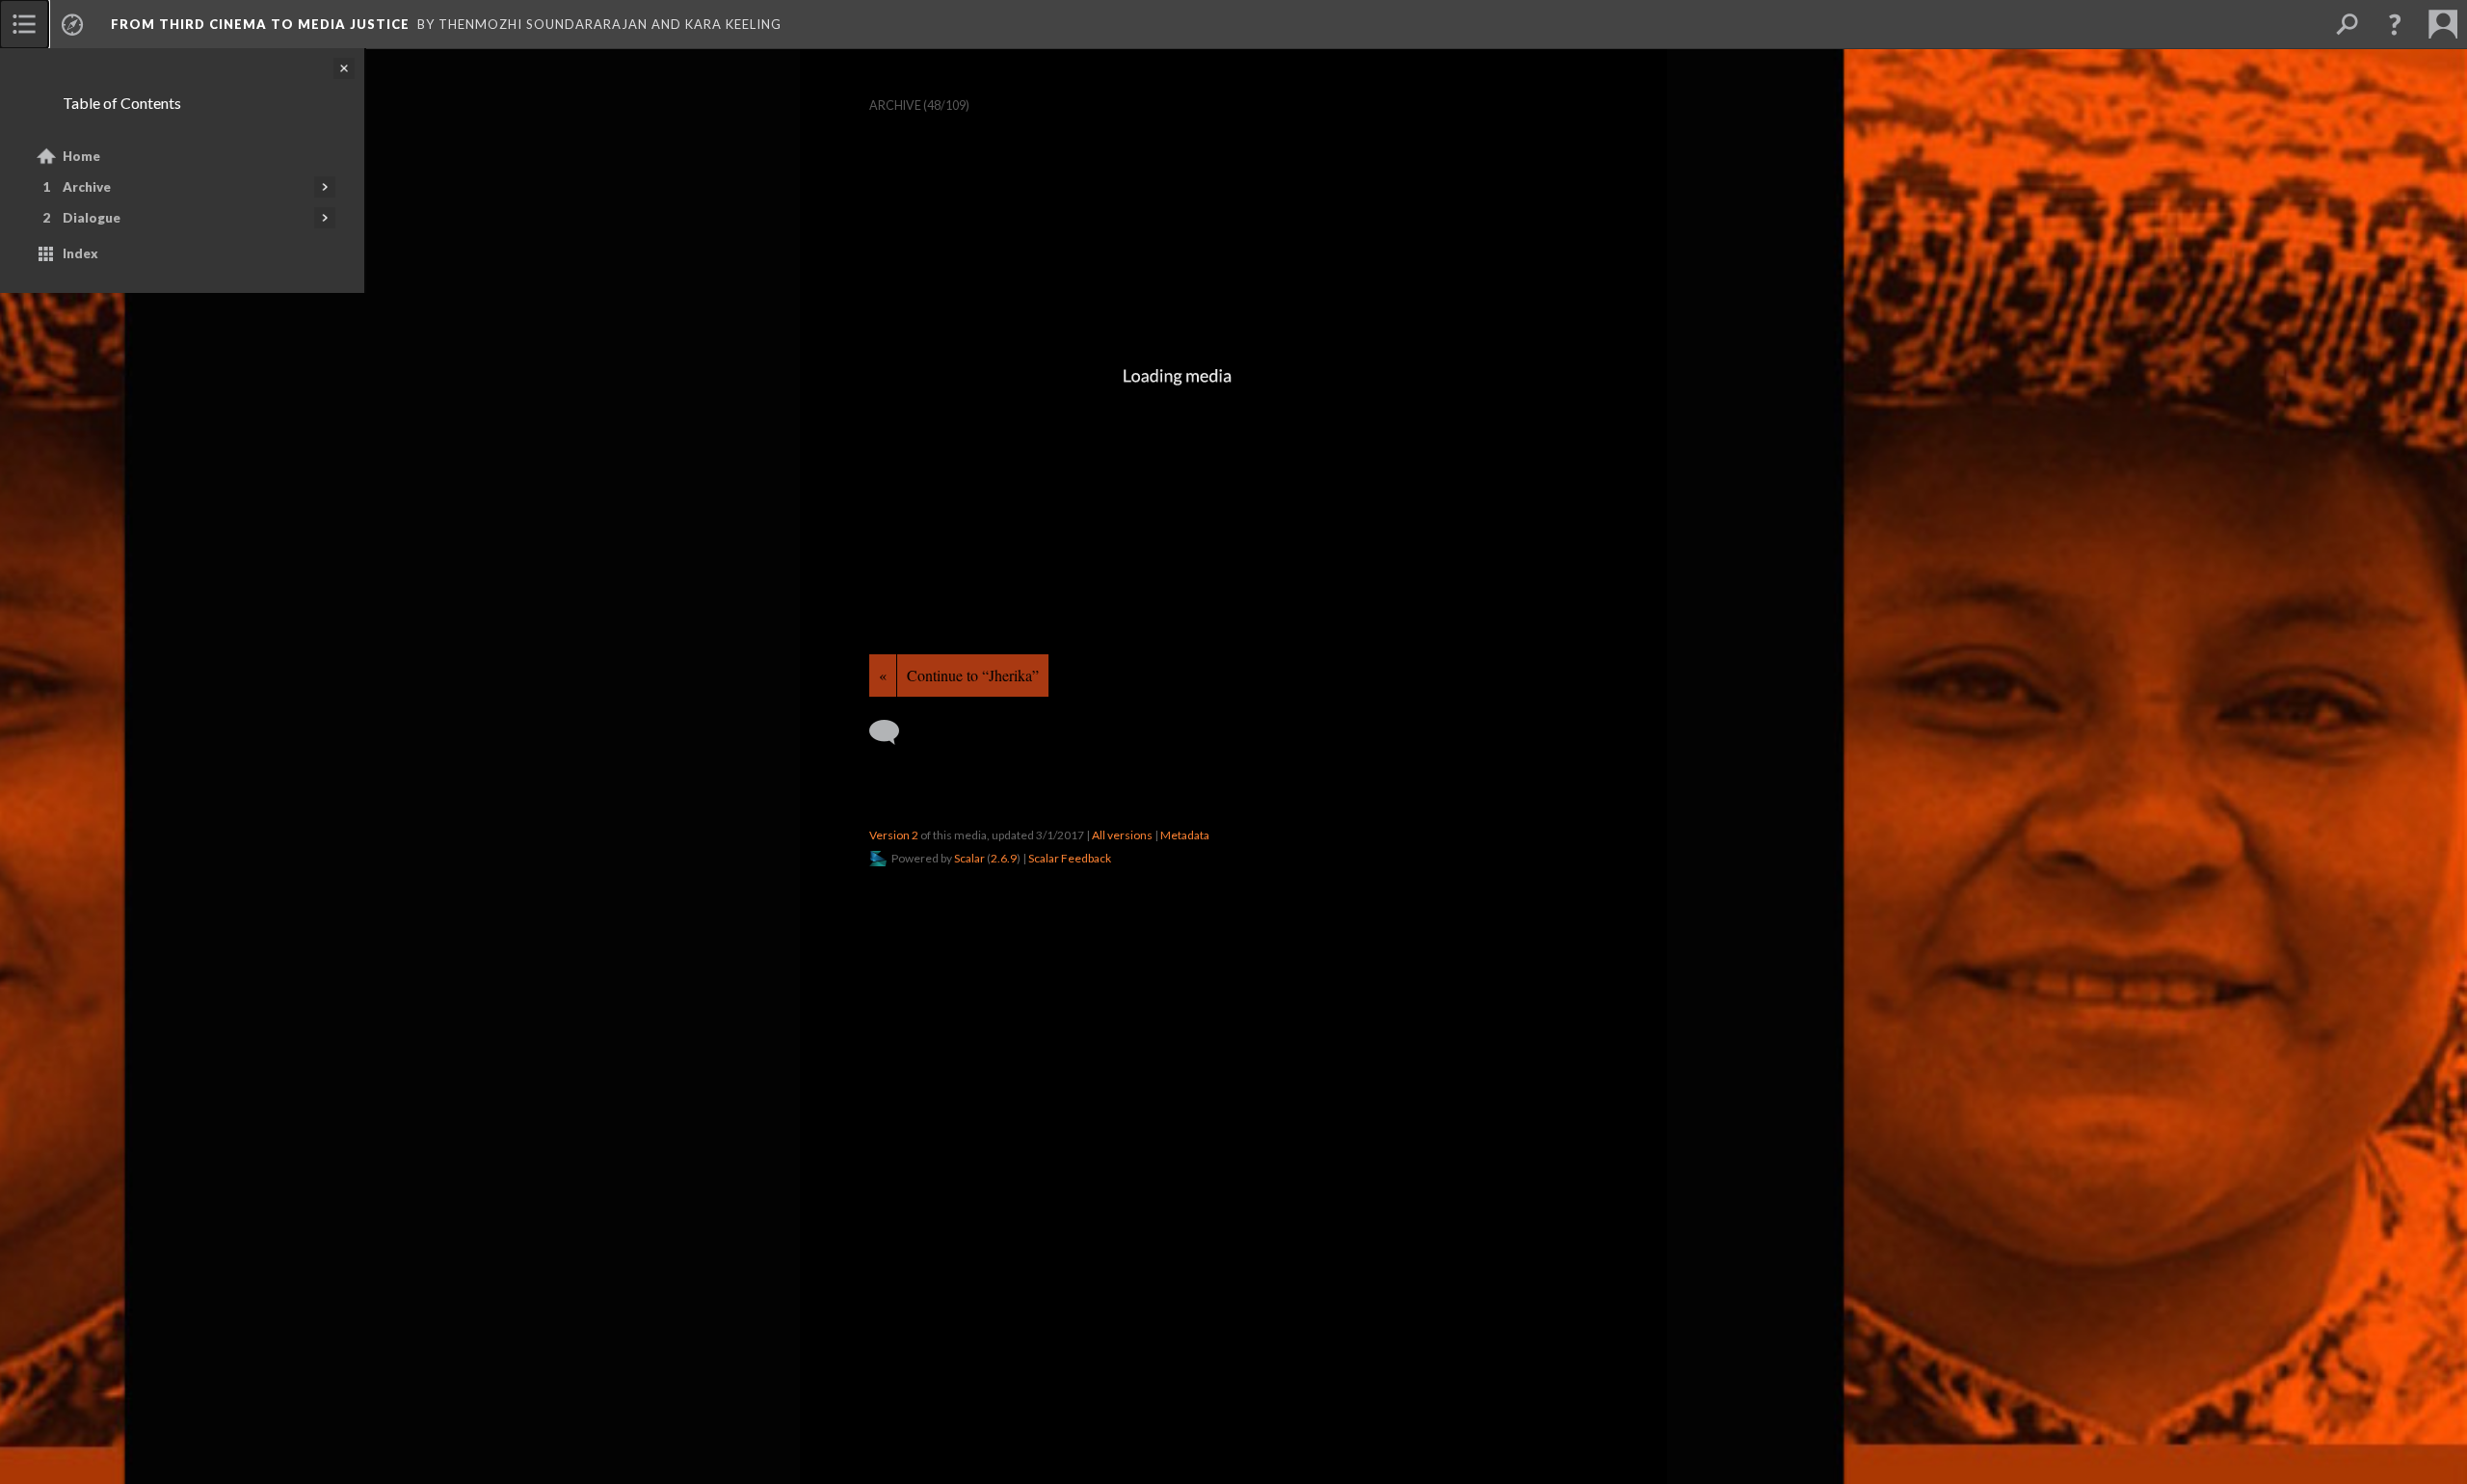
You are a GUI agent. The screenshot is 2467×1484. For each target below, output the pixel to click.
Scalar (969, 858)
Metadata (1185, 835)
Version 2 (894, 835)
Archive (87, 187)
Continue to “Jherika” (973, 675)
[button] (2395, 24)
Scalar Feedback (1070, 858)
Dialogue (92, 218)
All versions (1122, 835)
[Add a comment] (893, 732)
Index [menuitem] (80, 253)
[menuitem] (24, 24)
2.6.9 (1004, 858)
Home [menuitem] (81, 156)
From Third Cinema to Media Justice (260, 24)
